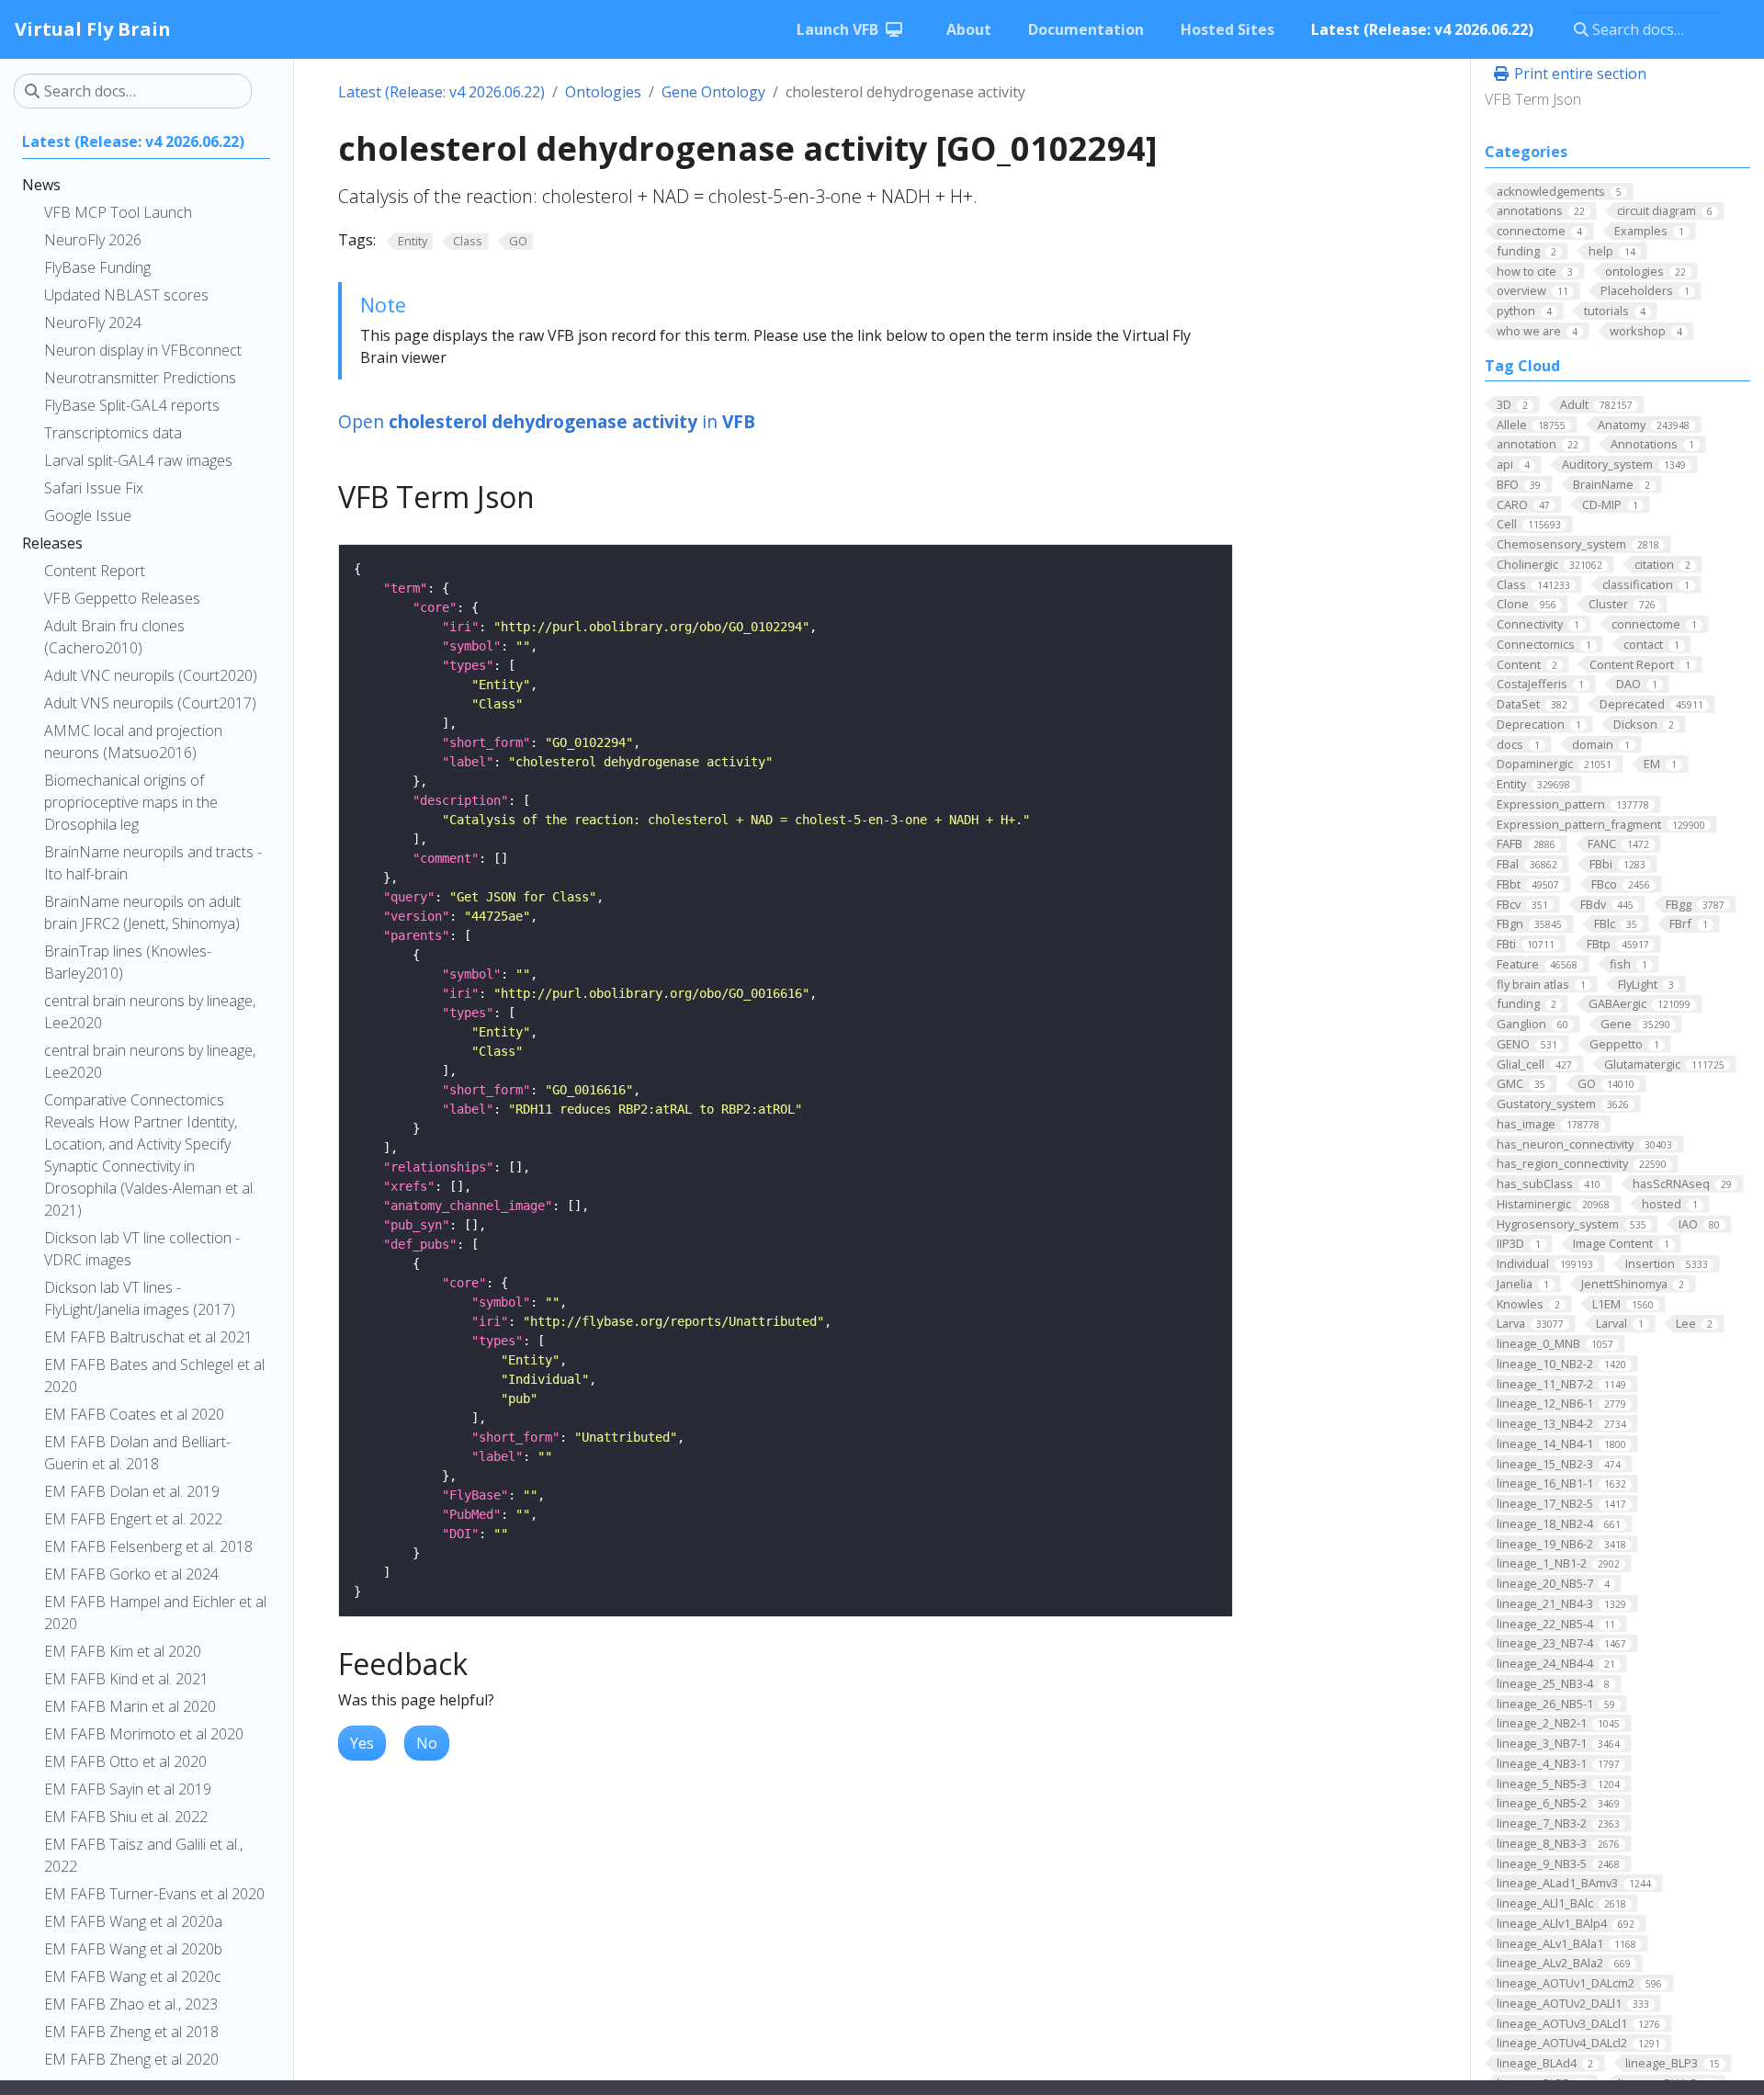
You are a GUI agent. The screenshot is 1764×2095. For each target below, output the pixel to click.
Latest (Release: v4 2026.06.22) (441, 92)
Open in (547, 421)
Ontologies (603, 92)
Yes (362, 1743)
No (427, 1743)
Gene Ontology (713, 92)
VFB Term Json (1533, 99)
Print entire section (1578, 74)
